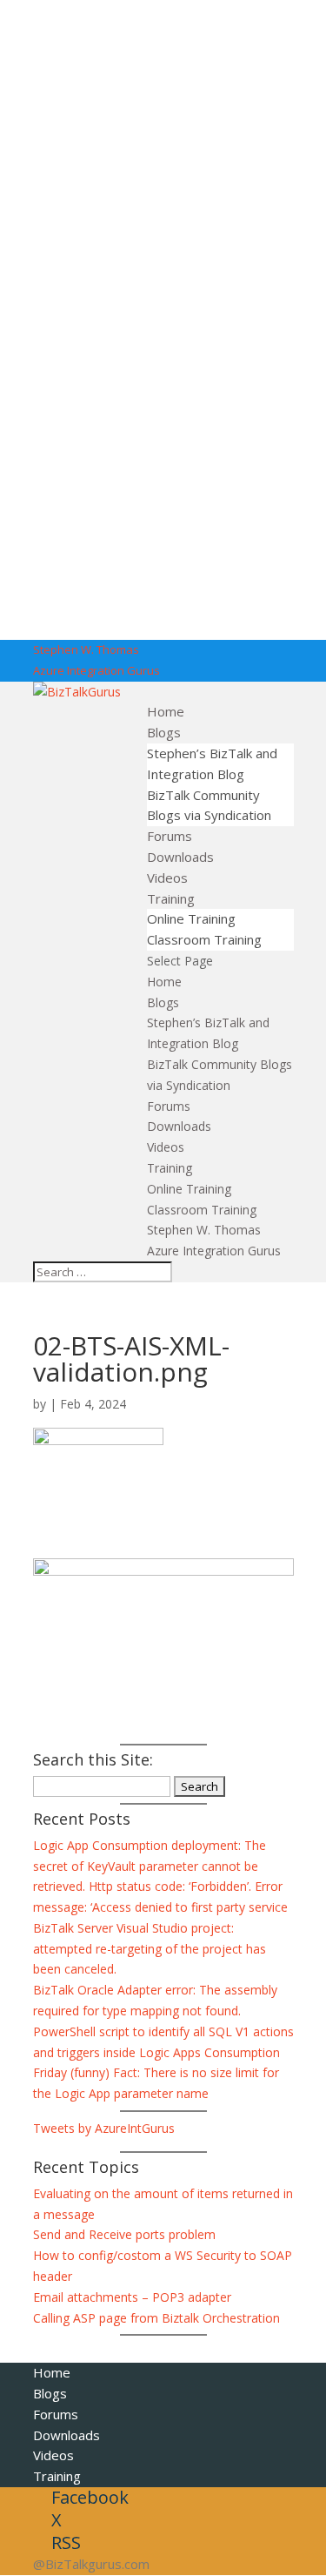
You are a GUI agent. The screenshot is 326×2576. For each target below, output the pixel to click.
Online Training (191, 918)
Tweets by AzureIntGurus (104, 2128)
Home (166, 711)
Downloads (180, 857)
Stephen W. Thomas (86, 649)
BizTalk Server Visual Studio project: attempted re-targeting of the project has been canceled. (150, 1949)
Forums (170, 836)
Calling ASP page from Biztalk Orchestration (156, 2318)
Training (171, 898)
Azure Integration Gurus (96, 670)
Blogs (164, 732)
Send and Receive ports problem (124, 2234)
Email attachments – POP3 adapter (132, 2297)
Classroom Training (204, 939)
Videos (167, 878)
